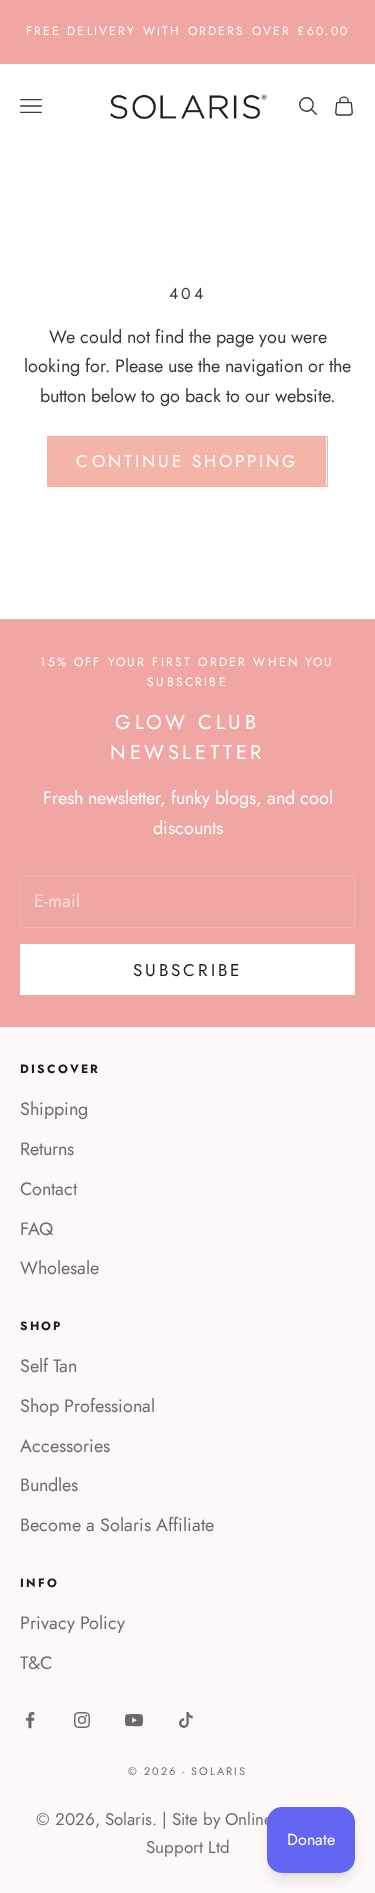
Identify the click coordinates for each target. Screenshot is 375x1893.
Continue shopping (187, 461)
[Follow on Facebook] (30, 1720)
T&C (36, 1663)
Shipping (54, 1109)
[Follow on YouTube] (134, 1720)
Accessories (65, 1446)
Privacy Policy (72, 1623)
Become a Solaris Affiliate (117, 1525)
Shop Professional (87, 1406)
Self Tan (48, 1366)
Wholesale (59, 1268)
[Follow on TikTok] (186, 1720)
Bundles (49, 1485)
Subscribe (188, 970)
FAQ (36, 1229)
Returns (47, 1149)
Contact (48, 1189)
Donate (311, 1839)
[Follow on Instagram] (82, 1720)
